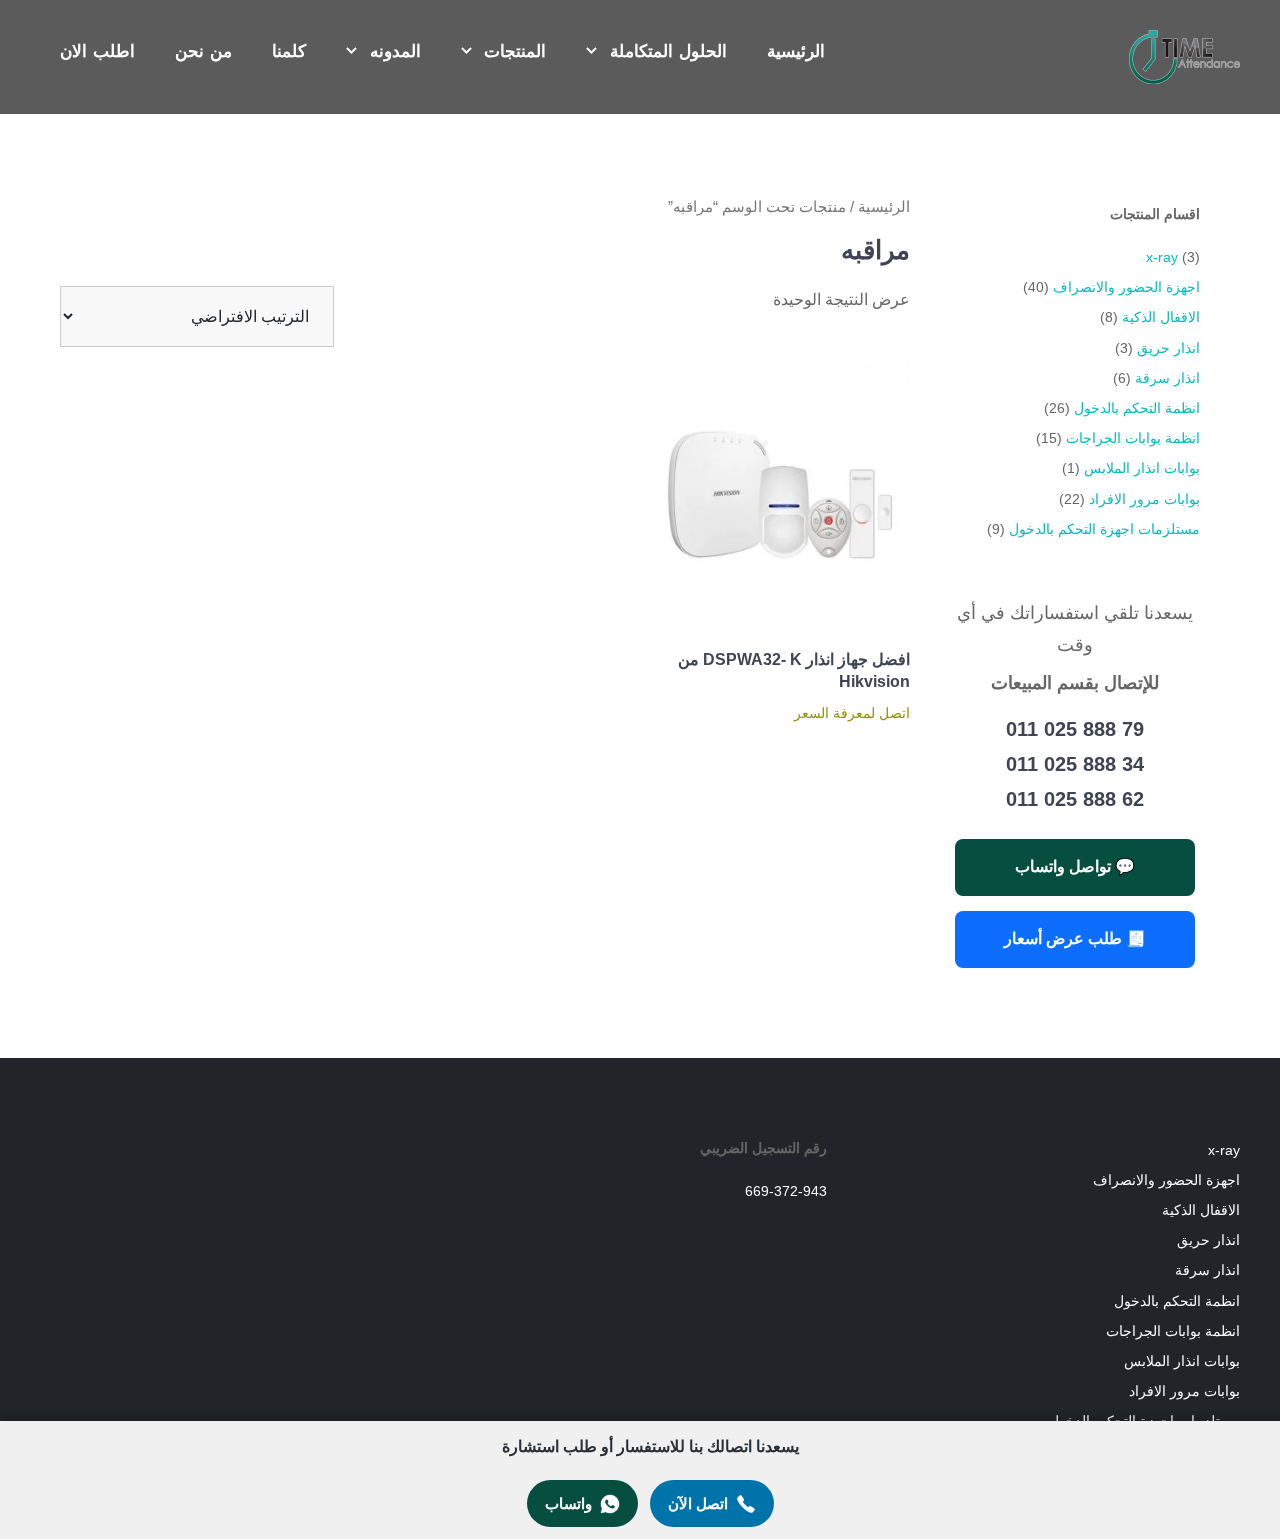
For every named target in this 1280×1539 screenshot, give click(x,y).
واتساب (568, 1503)
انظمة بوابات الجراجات (1133, 438)
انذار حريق (1168, 348)
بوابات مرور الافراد (1144, 499)
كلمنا (289, 51)
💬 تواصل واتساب (1075, 866)
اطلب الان (97, 51)
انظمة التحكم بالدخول (1137, 408)
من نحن (203, 51)
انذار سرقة (1167, 378)
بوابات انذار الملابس (1142, 468)
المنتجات (515, 51)
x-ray (1162, 257)
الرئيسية (796, 51)
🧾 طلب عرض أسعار (1075, 938)
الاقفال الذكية (1161, 317)
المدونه (395, 51)
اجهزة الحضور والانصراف (1126, 287)
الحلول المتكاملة (668, 51)
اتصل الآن (698, 1503)
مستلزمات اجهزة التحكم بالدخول (1104, 529)
